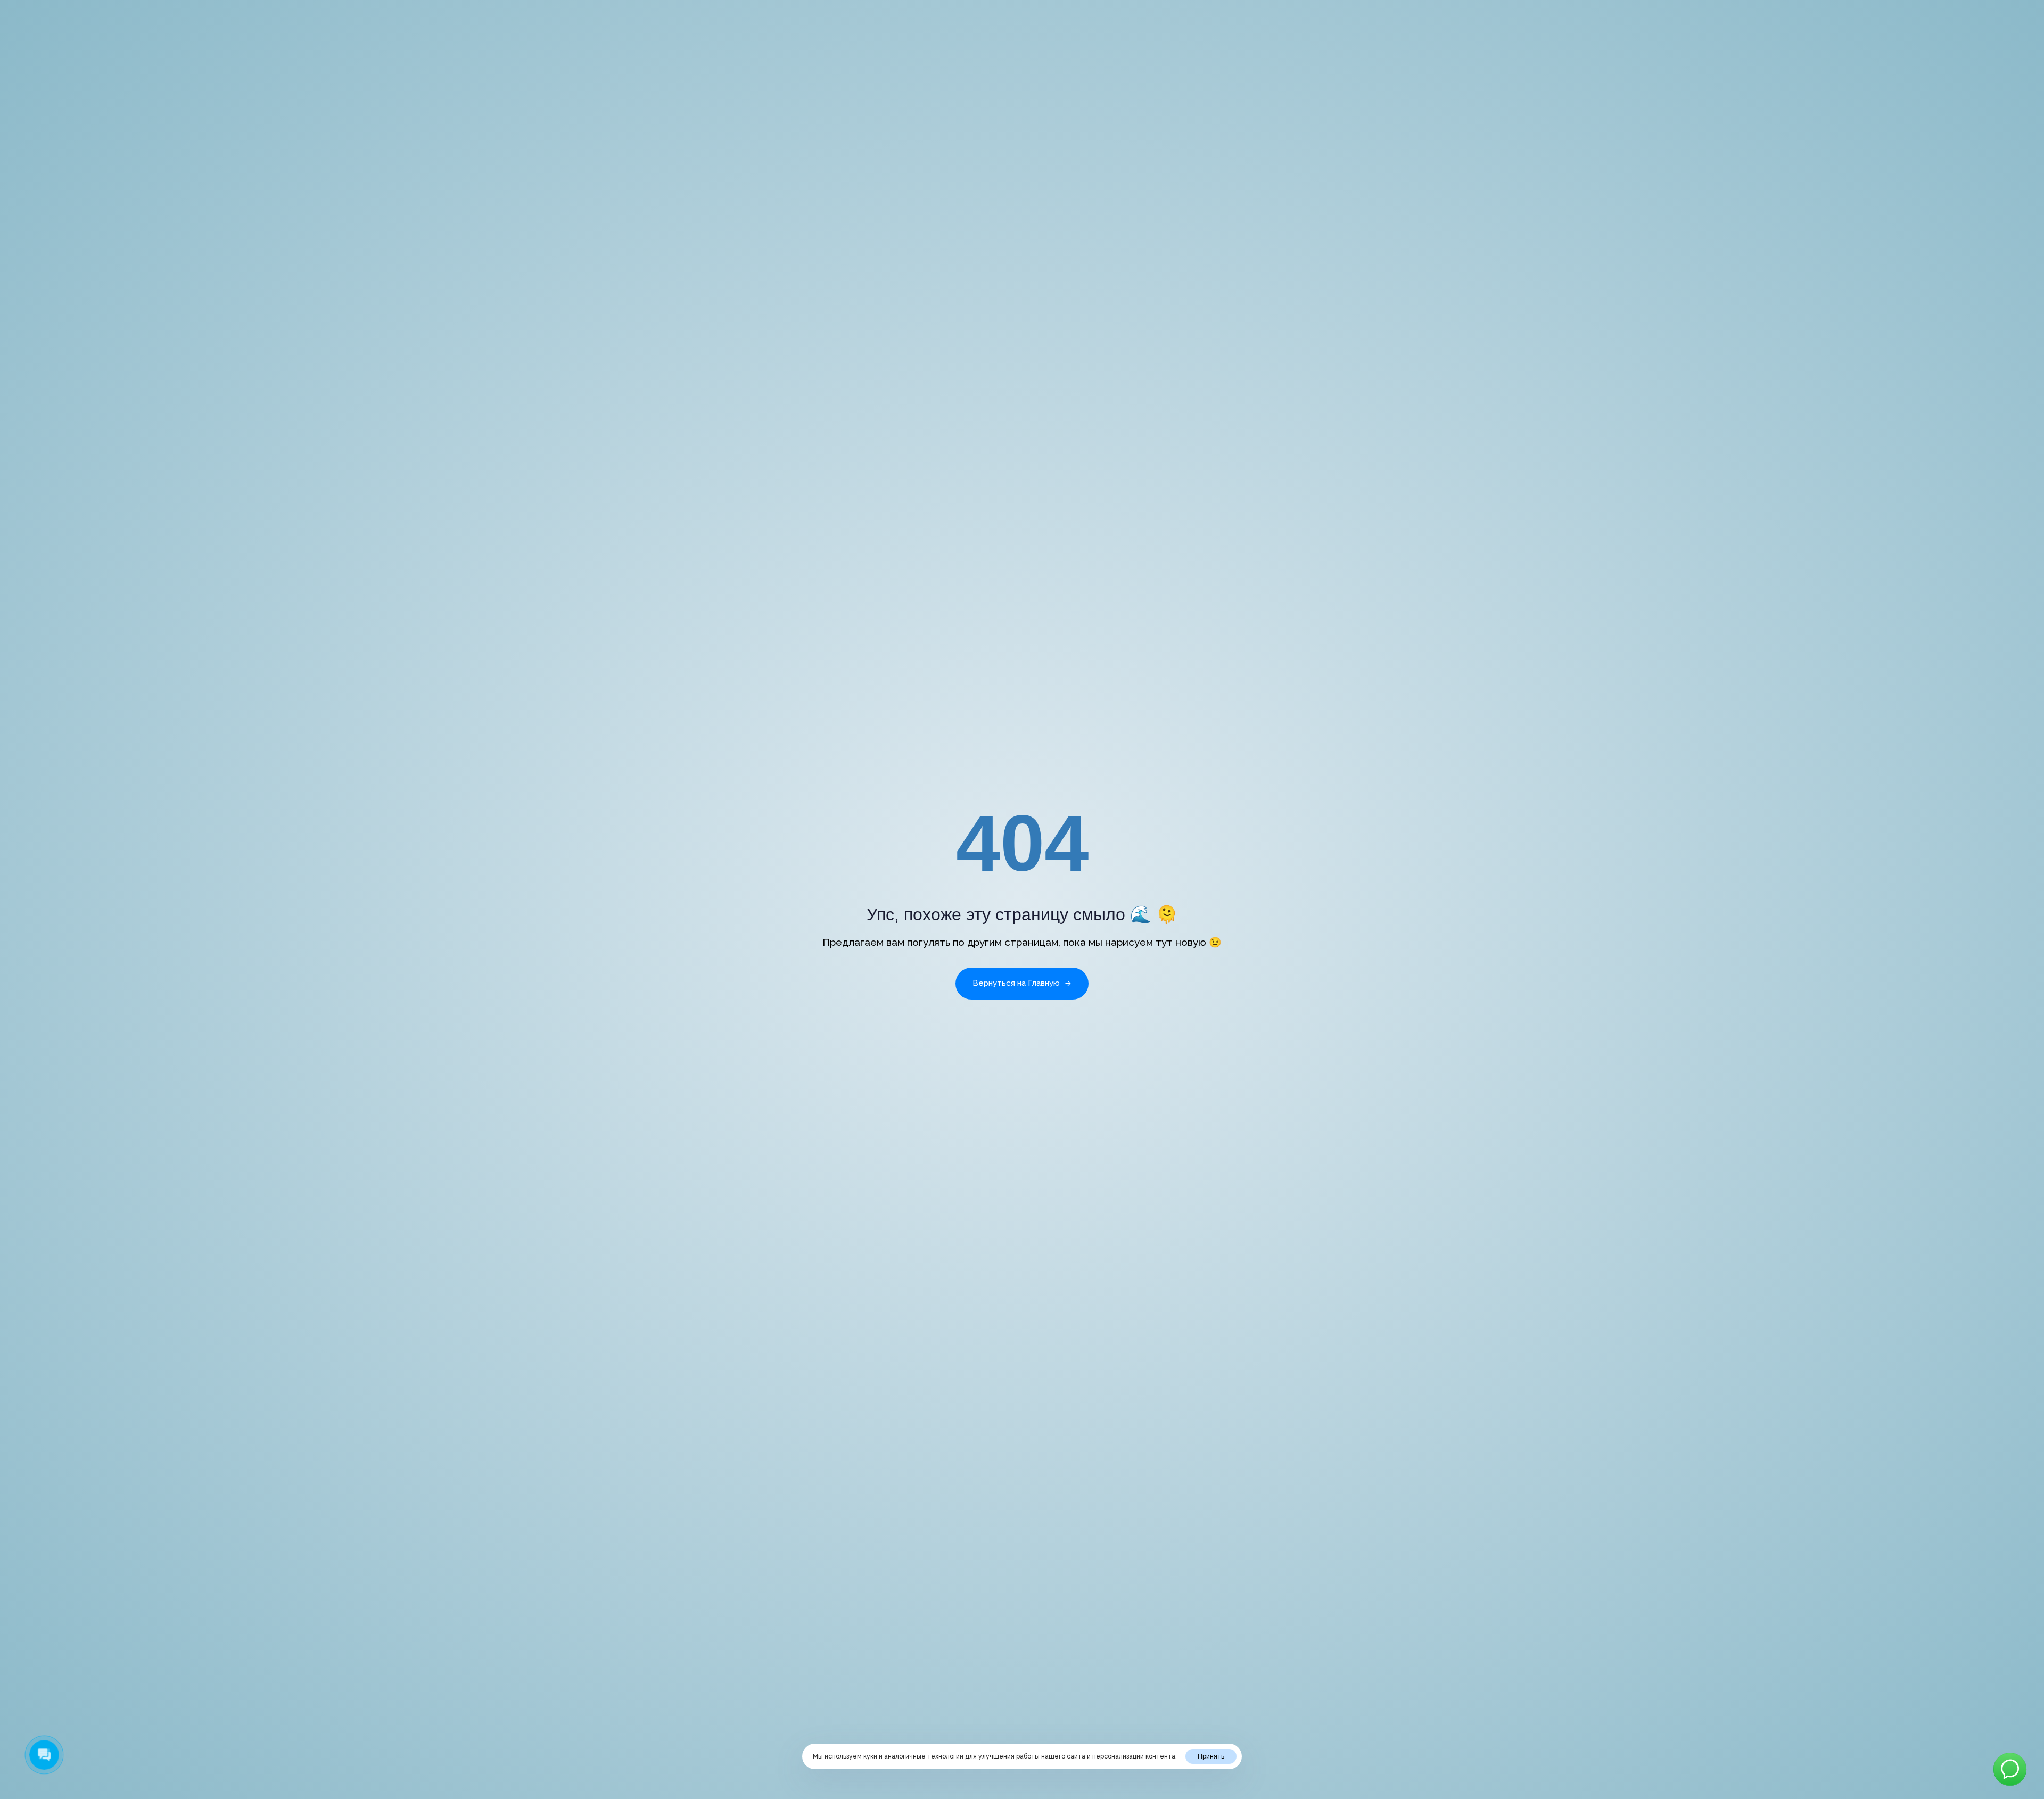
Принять (1211, 1756)
